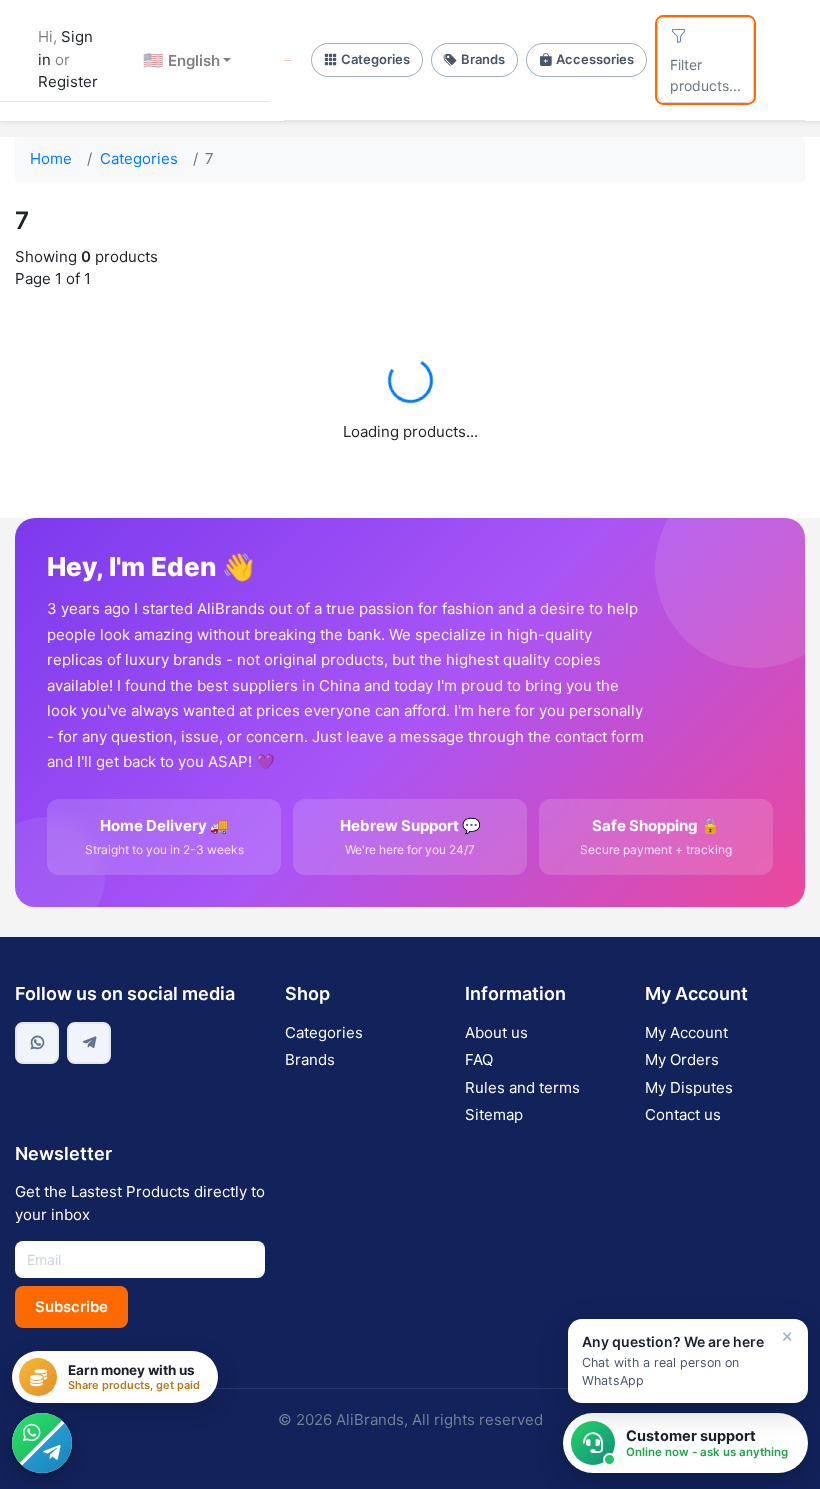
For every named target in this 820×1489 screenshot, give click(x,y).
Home (51, 158)
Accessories (595, 59)
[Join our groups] (42, 1443)
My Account (686, 1032)
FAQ (479, 1059)
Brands (483, 59)
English (181, 60)
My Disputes (689, 1087)
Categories (375, 59)
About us (496, 1032)
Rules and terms (522, 1087)
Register (68, 81)
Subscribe (71, 1306)
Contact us (683, 1114)
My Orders (682, 1059)
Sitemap (494, 1114)
